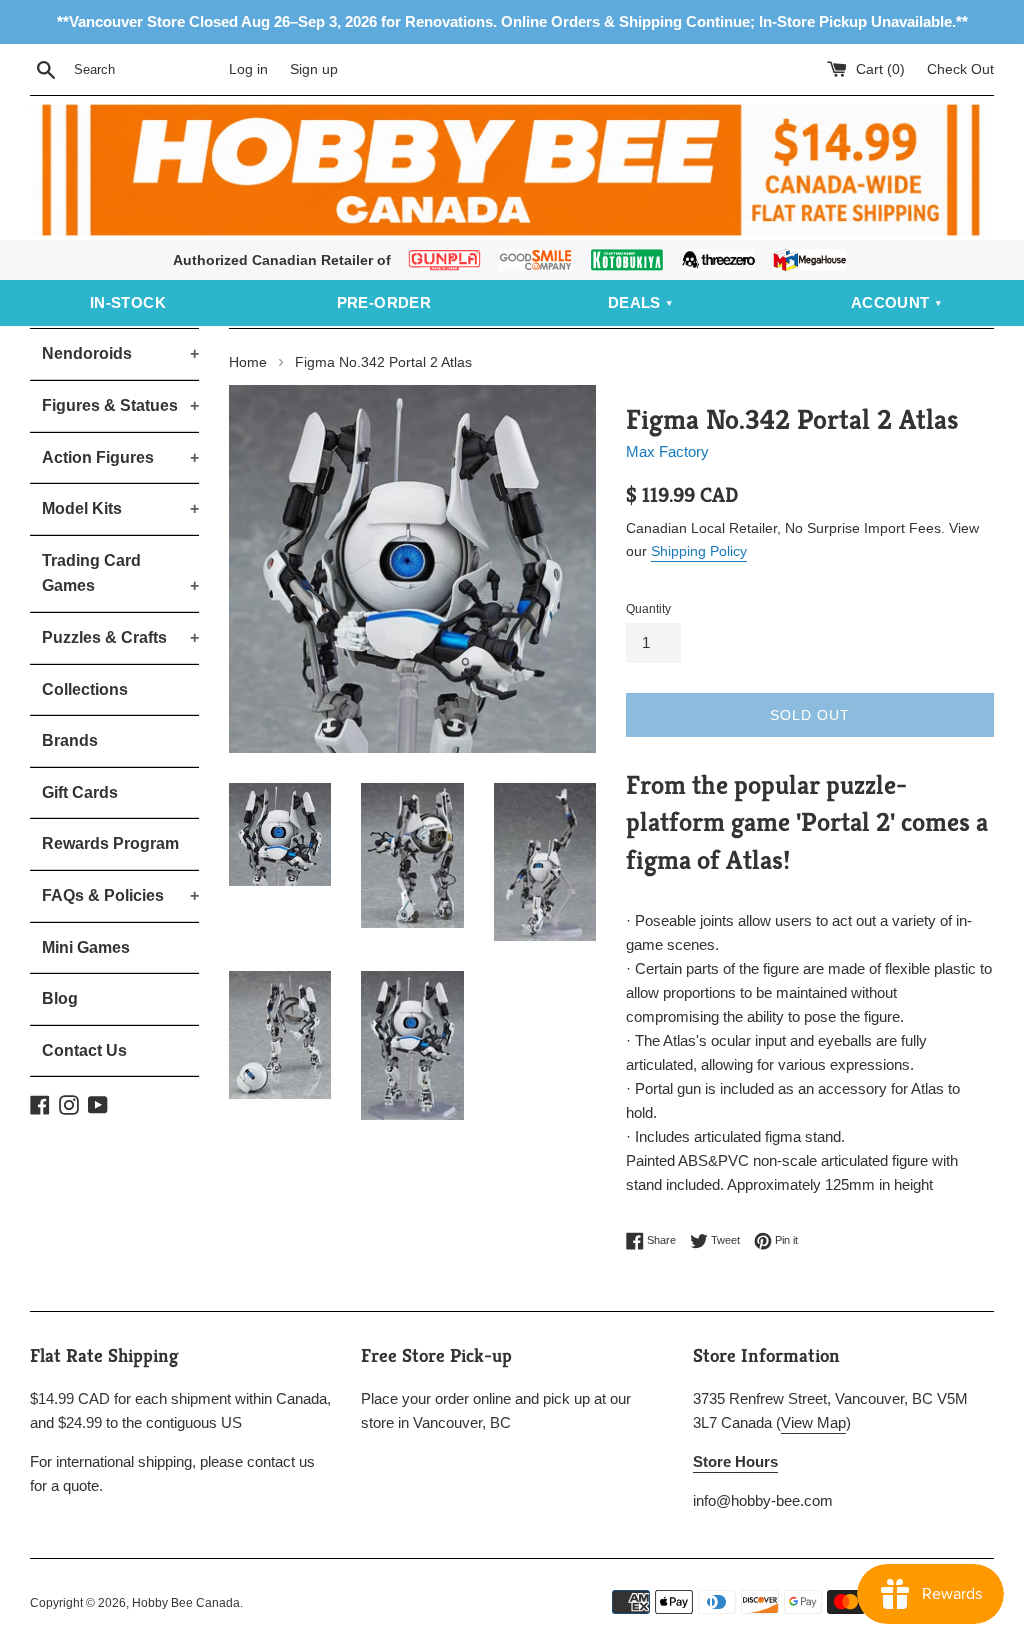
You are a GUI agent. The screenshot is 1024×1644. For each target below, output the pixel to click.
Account (890, 302)
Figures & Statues (120, 405)
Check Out (960, 69)
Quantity (648, 609)
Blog (60, 998)
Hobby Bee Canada (186, 1603)
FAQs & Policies (120, 895)
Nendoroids (120, 353)
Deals (634, 302)
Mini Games (86, 947)
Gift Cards (80, 792)
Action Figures (120, 457)
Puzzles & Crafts (120, 637)
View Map (813, 1422)
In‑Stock (128, 302)
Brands (70, 740)
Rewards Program (110, 843)
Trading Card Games (120, 573)
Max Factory (667, 451)
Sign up (314, 69)
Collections (85, 689)
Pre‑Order (384, 302)
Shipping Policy (699, 551)
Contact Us (84, 1050)
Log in (248, 69)
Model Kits (120, 508)
